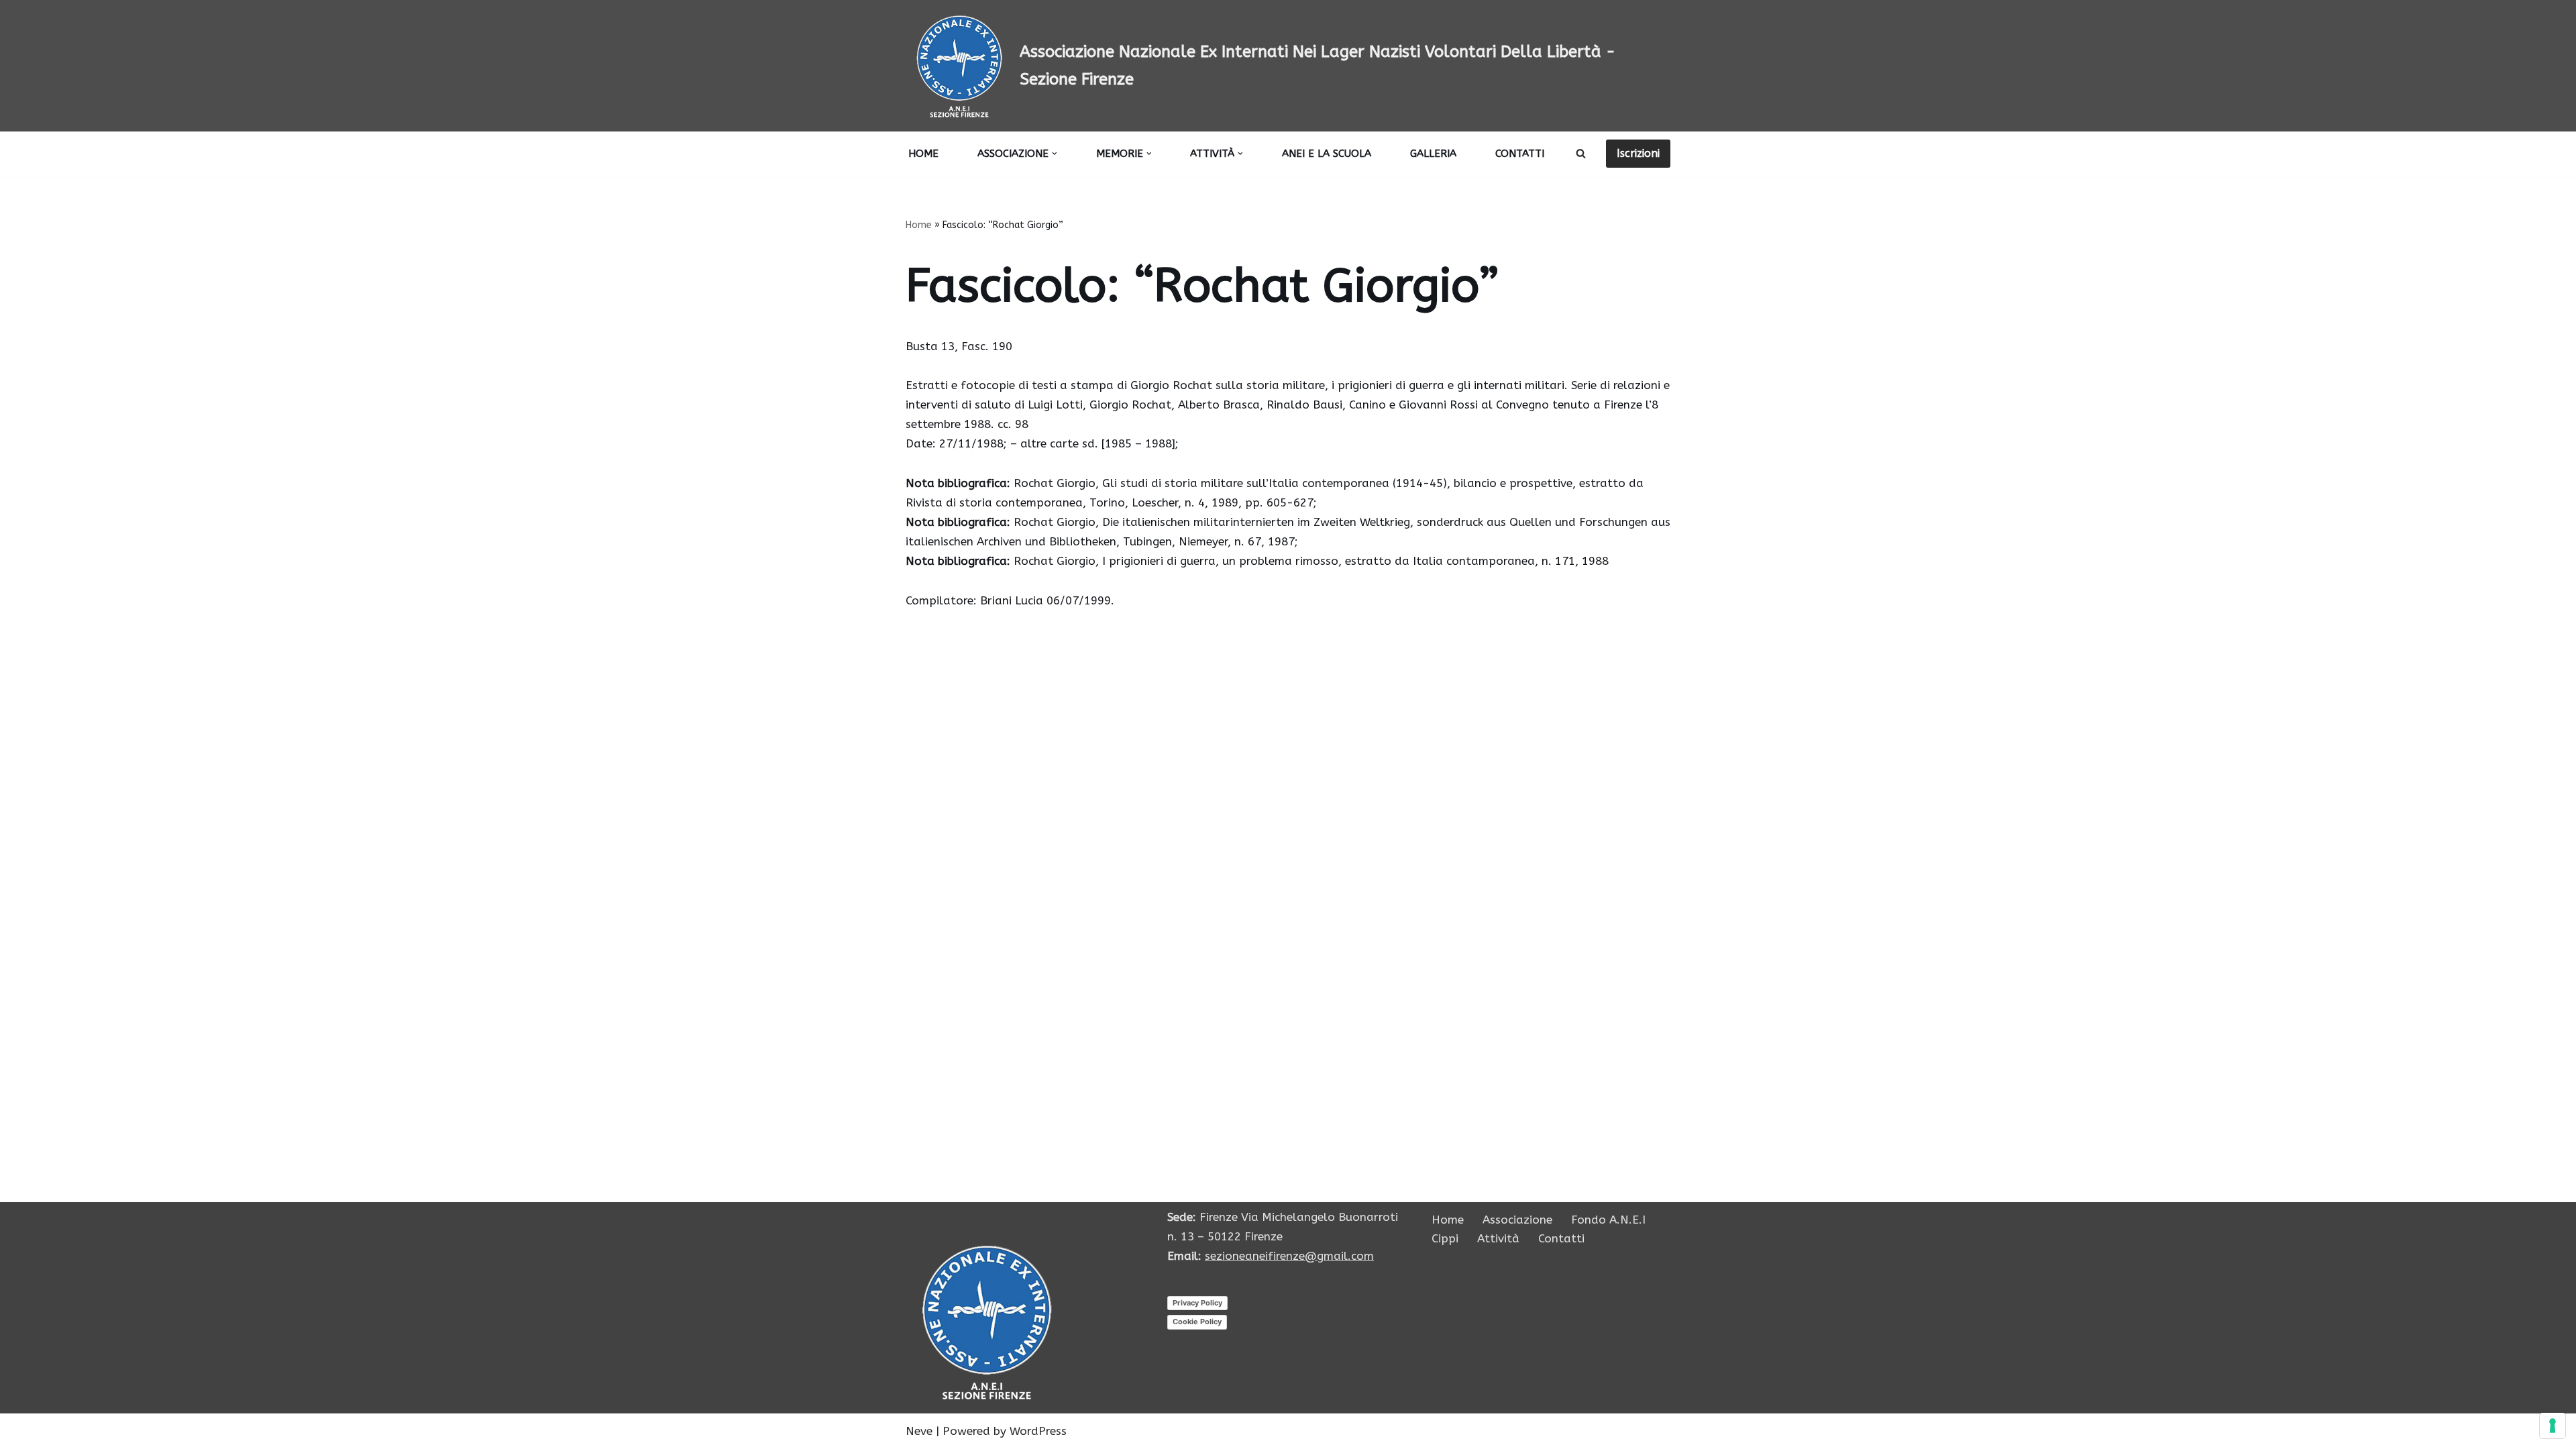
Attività (1498, 1238)
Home (923, 154)
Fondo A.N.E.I (1608, 1220)
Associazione (1517, 1220)
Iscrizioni (1638, 153)
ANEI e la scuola (1327, 154)
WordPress (1038, 1431)
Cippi (1445, 1238)
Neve (919, 1431)
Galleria (1433, 154)
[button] (1055, 154)
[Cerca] (1581, 153)
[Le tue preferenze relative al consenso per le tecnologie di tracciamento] (2553, 1426)
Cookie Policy (1197, 1322)
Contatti (1520, 154)
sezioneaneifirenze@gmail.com (1289, 1256)
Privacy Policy (1197, 1303)
